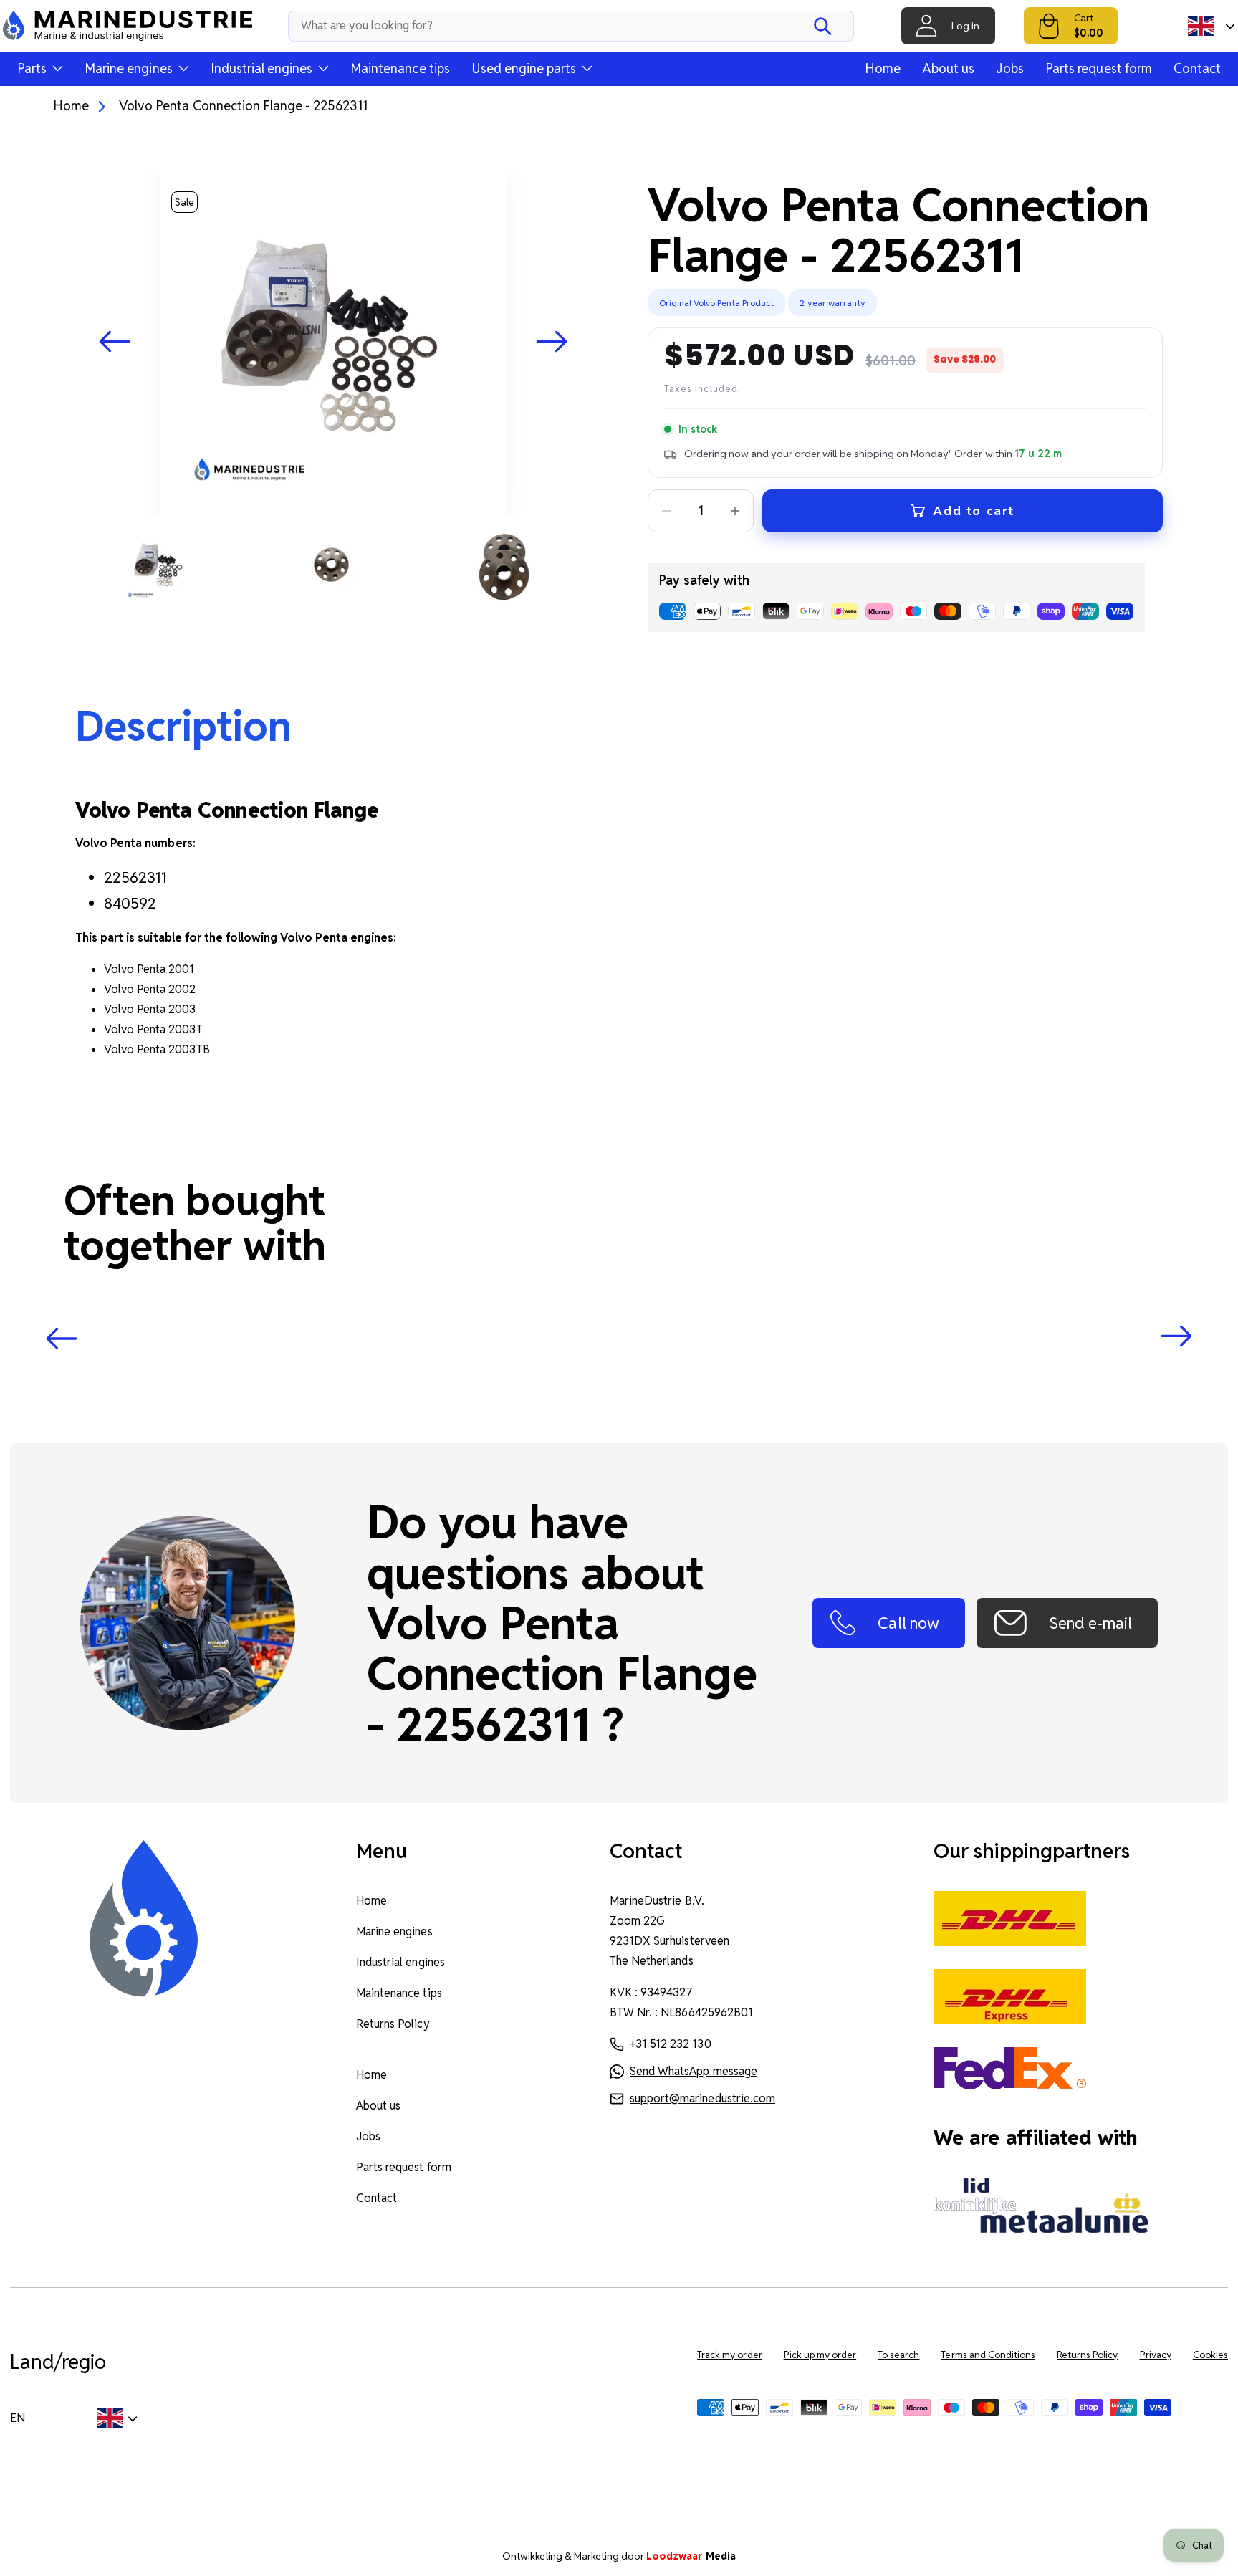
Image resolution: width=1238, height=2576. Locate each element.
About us (948, 68)
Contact (1197, 68)
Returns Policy (393, 2024)
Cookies (1210, 2355)
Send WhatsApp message (694, 2071)
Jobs (1010, 68)
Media (691, 2556)
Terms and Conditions (988, 2355)
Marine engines (394, 1931)
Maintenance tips (400, 68)
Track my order (729, 2355)
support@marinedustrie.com (702, 2098)
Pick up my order (820, 2355)
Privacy (1156, 2355)
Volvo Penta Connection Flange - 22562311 (243, 106)
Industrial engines (400, 1962)
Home (883, 68)
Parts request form (1099, 68)
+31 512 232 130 (670, 2044)
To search (898, 2355)
